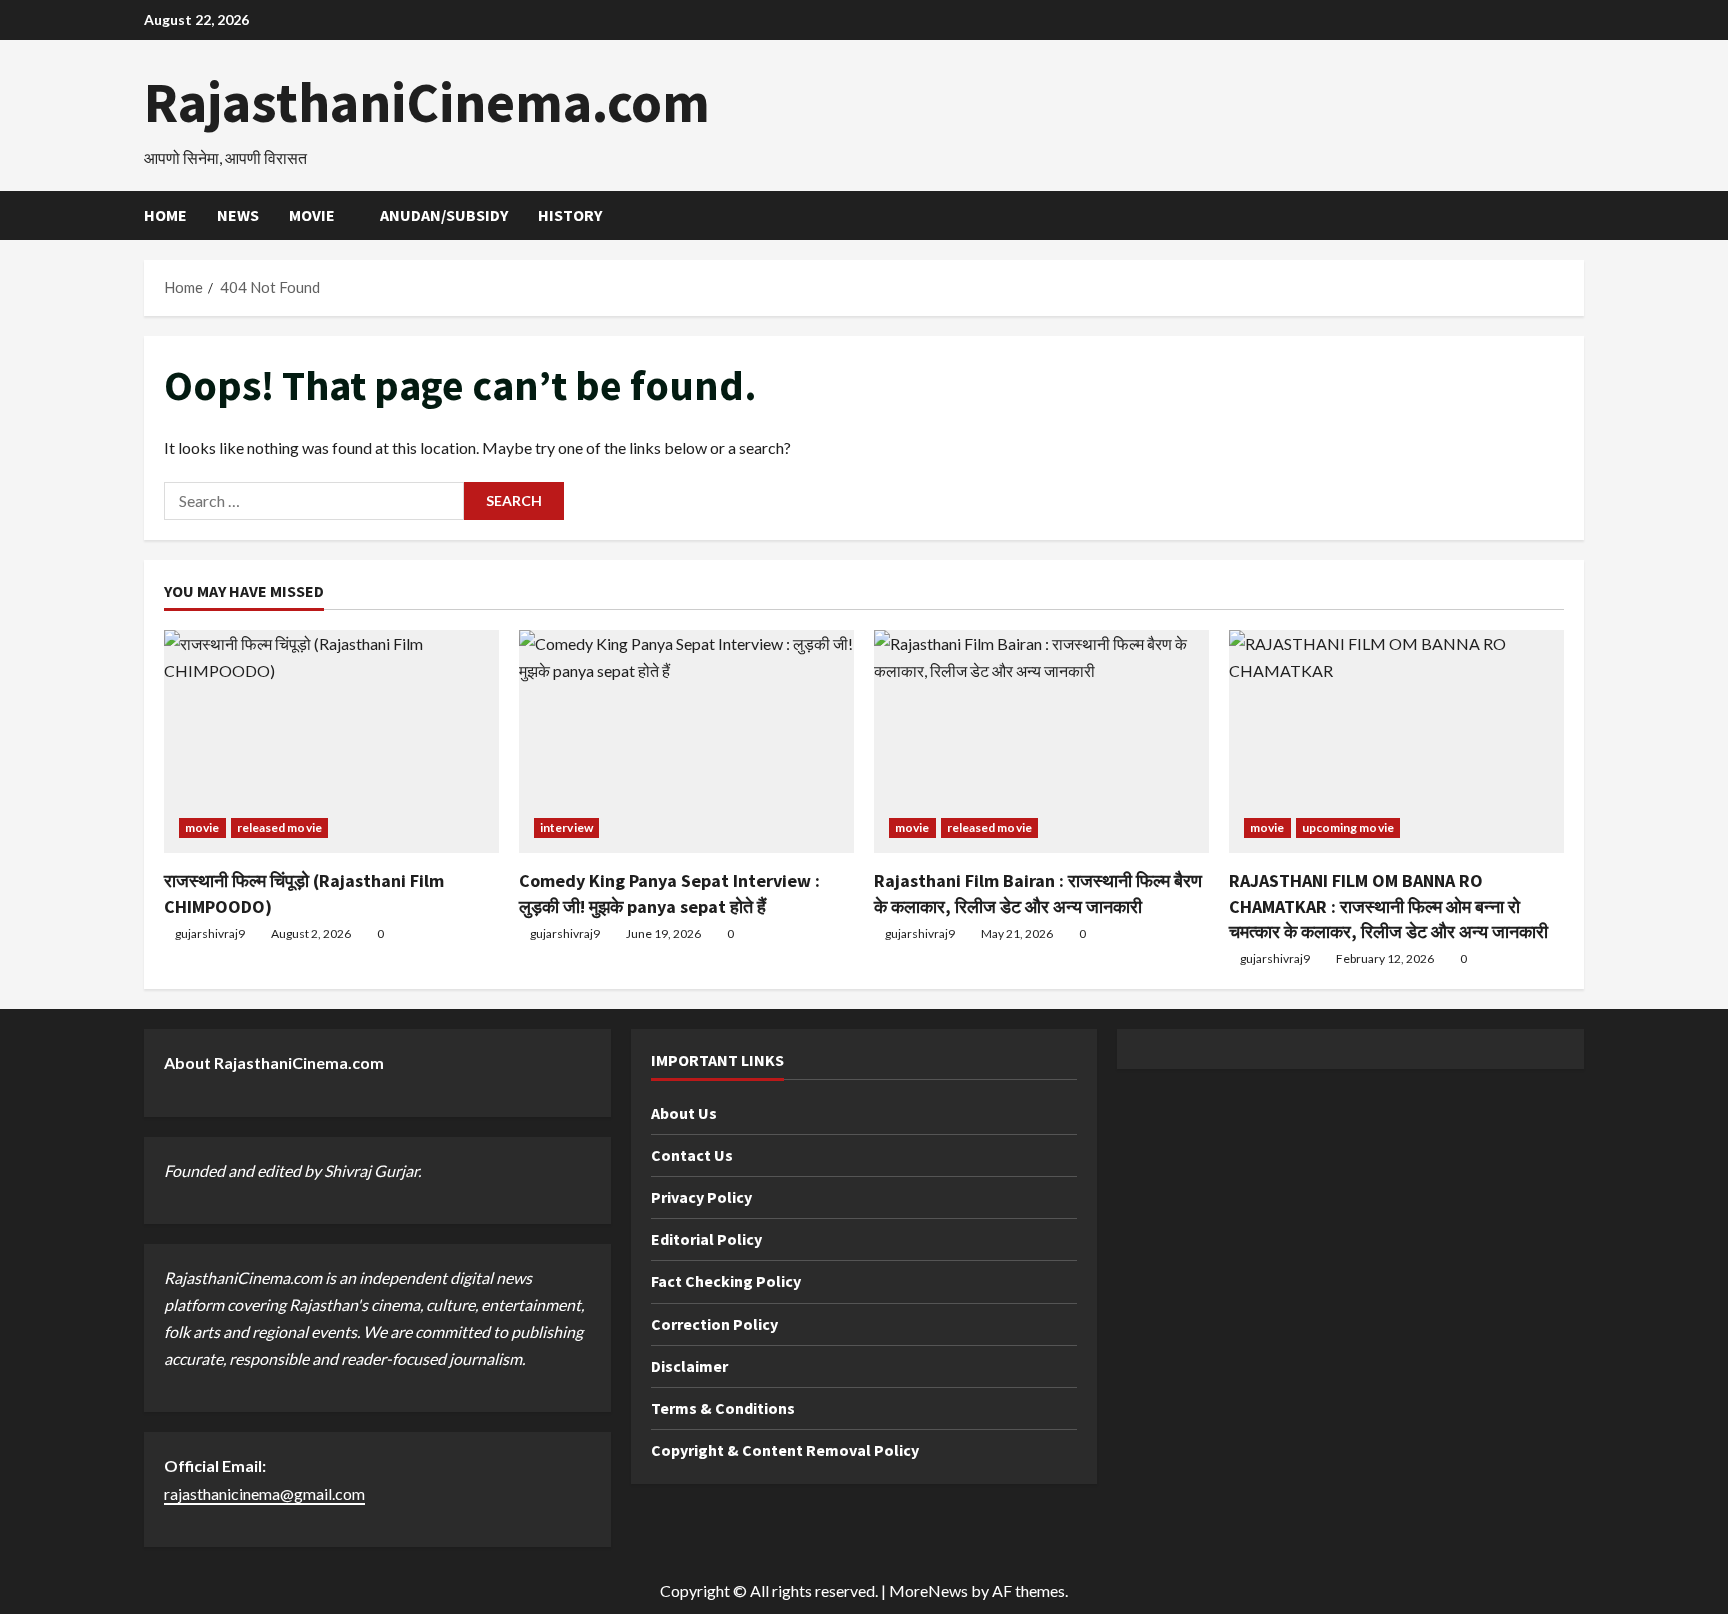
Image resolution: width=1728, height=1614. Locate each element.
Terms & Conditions (723, 1408)
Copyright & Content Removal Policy (785, 1450)
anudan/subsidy (444, 215)
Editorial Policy (706, 1239)
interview (566, 827)
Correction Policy (714, 1324)
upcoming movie (1348, 827)
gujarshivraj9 (210, 933)
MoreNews (928, 1590)
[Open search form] (1578, 215)
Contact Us (692, 1155)
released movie (279, 827)
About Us (684, 1113)
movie (312, 215)
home (165, 215)
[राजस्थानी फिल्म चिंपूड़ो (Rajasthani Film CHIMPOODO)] (331, 741)
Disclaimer (689, 1366)
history (570, 215)
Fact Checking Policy (726, 1281)
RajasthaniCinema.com (427, 102)
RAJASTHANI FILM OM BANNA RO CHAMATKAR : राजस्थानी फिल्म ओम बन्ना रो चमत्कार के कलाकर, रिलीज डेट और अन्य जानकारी (1388, 905)
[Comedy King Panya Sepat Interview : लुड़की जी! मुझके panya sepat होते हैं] (686, 741)
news (238, 215)
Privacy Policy (701, 1197)
